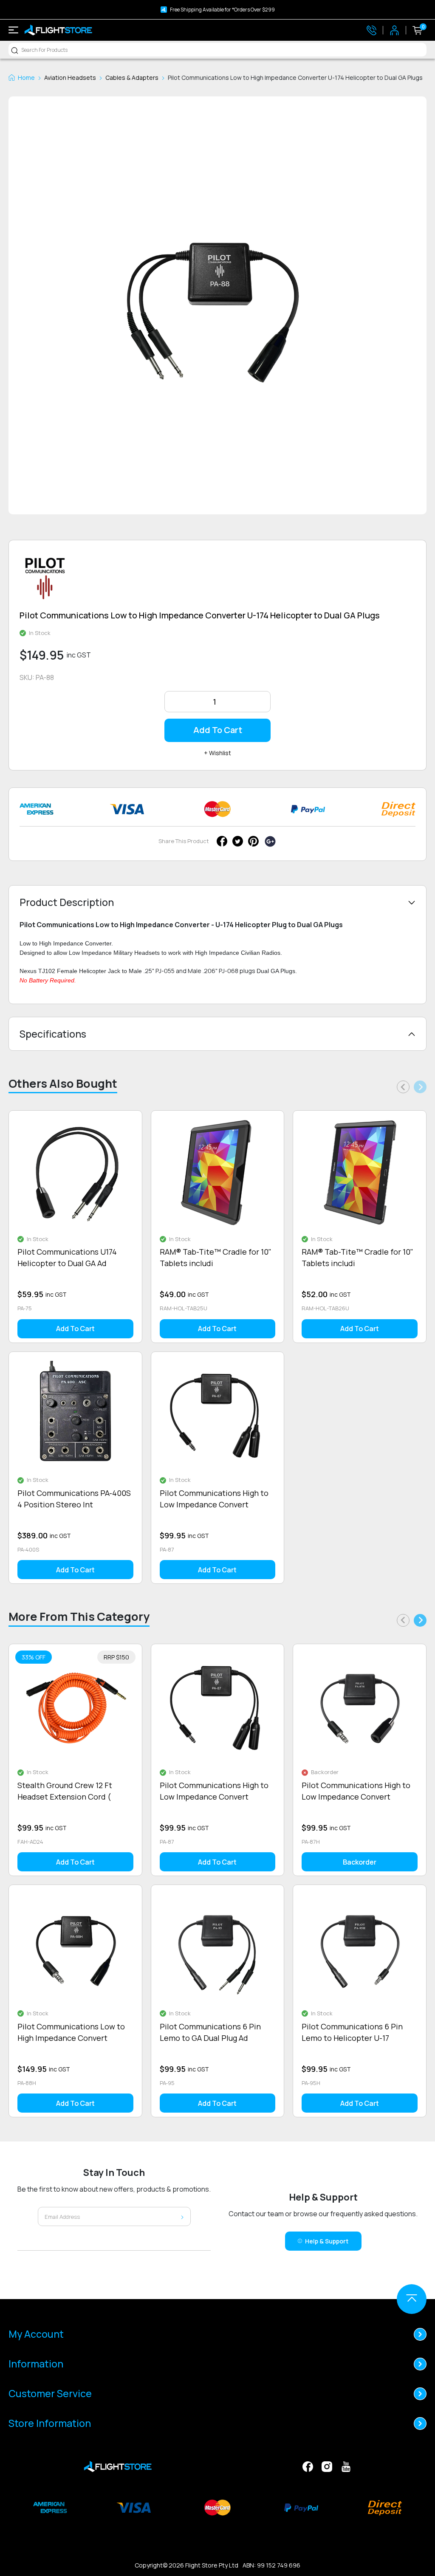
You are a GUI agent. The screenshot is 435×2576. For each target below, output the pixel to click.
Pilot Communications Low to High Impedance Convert (71, 2032)
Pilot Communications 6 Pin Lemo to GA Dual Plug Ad (210, 2032)
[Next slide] (420, 1087)
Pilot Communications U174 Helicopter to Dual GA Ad (67, 1257)
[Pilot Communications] (45, 582)
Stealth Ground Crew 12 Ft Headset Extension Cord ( (65, 1791)
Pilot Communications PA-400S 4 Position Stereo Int (74, 1499)
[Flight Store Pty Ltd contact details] (371, 30)
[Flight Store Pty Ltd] (58, 30)
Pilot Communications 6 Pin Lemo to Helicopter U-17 (352, 2032)
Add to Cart (218, 730)
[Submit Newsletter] (182, 2216)
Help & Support (327, 2241)
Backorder (360, 1862)
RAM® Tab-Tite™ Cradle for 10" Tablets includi (216, 1257)
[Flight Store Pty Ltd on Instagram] (327, 2466)
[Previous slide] (403, 1087)
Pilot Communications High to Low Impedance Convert (214, 1499)
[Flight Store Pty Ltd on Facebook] (308, 2466)
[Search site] (15, 50)
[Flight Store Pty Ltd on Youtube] (346, 2466)
